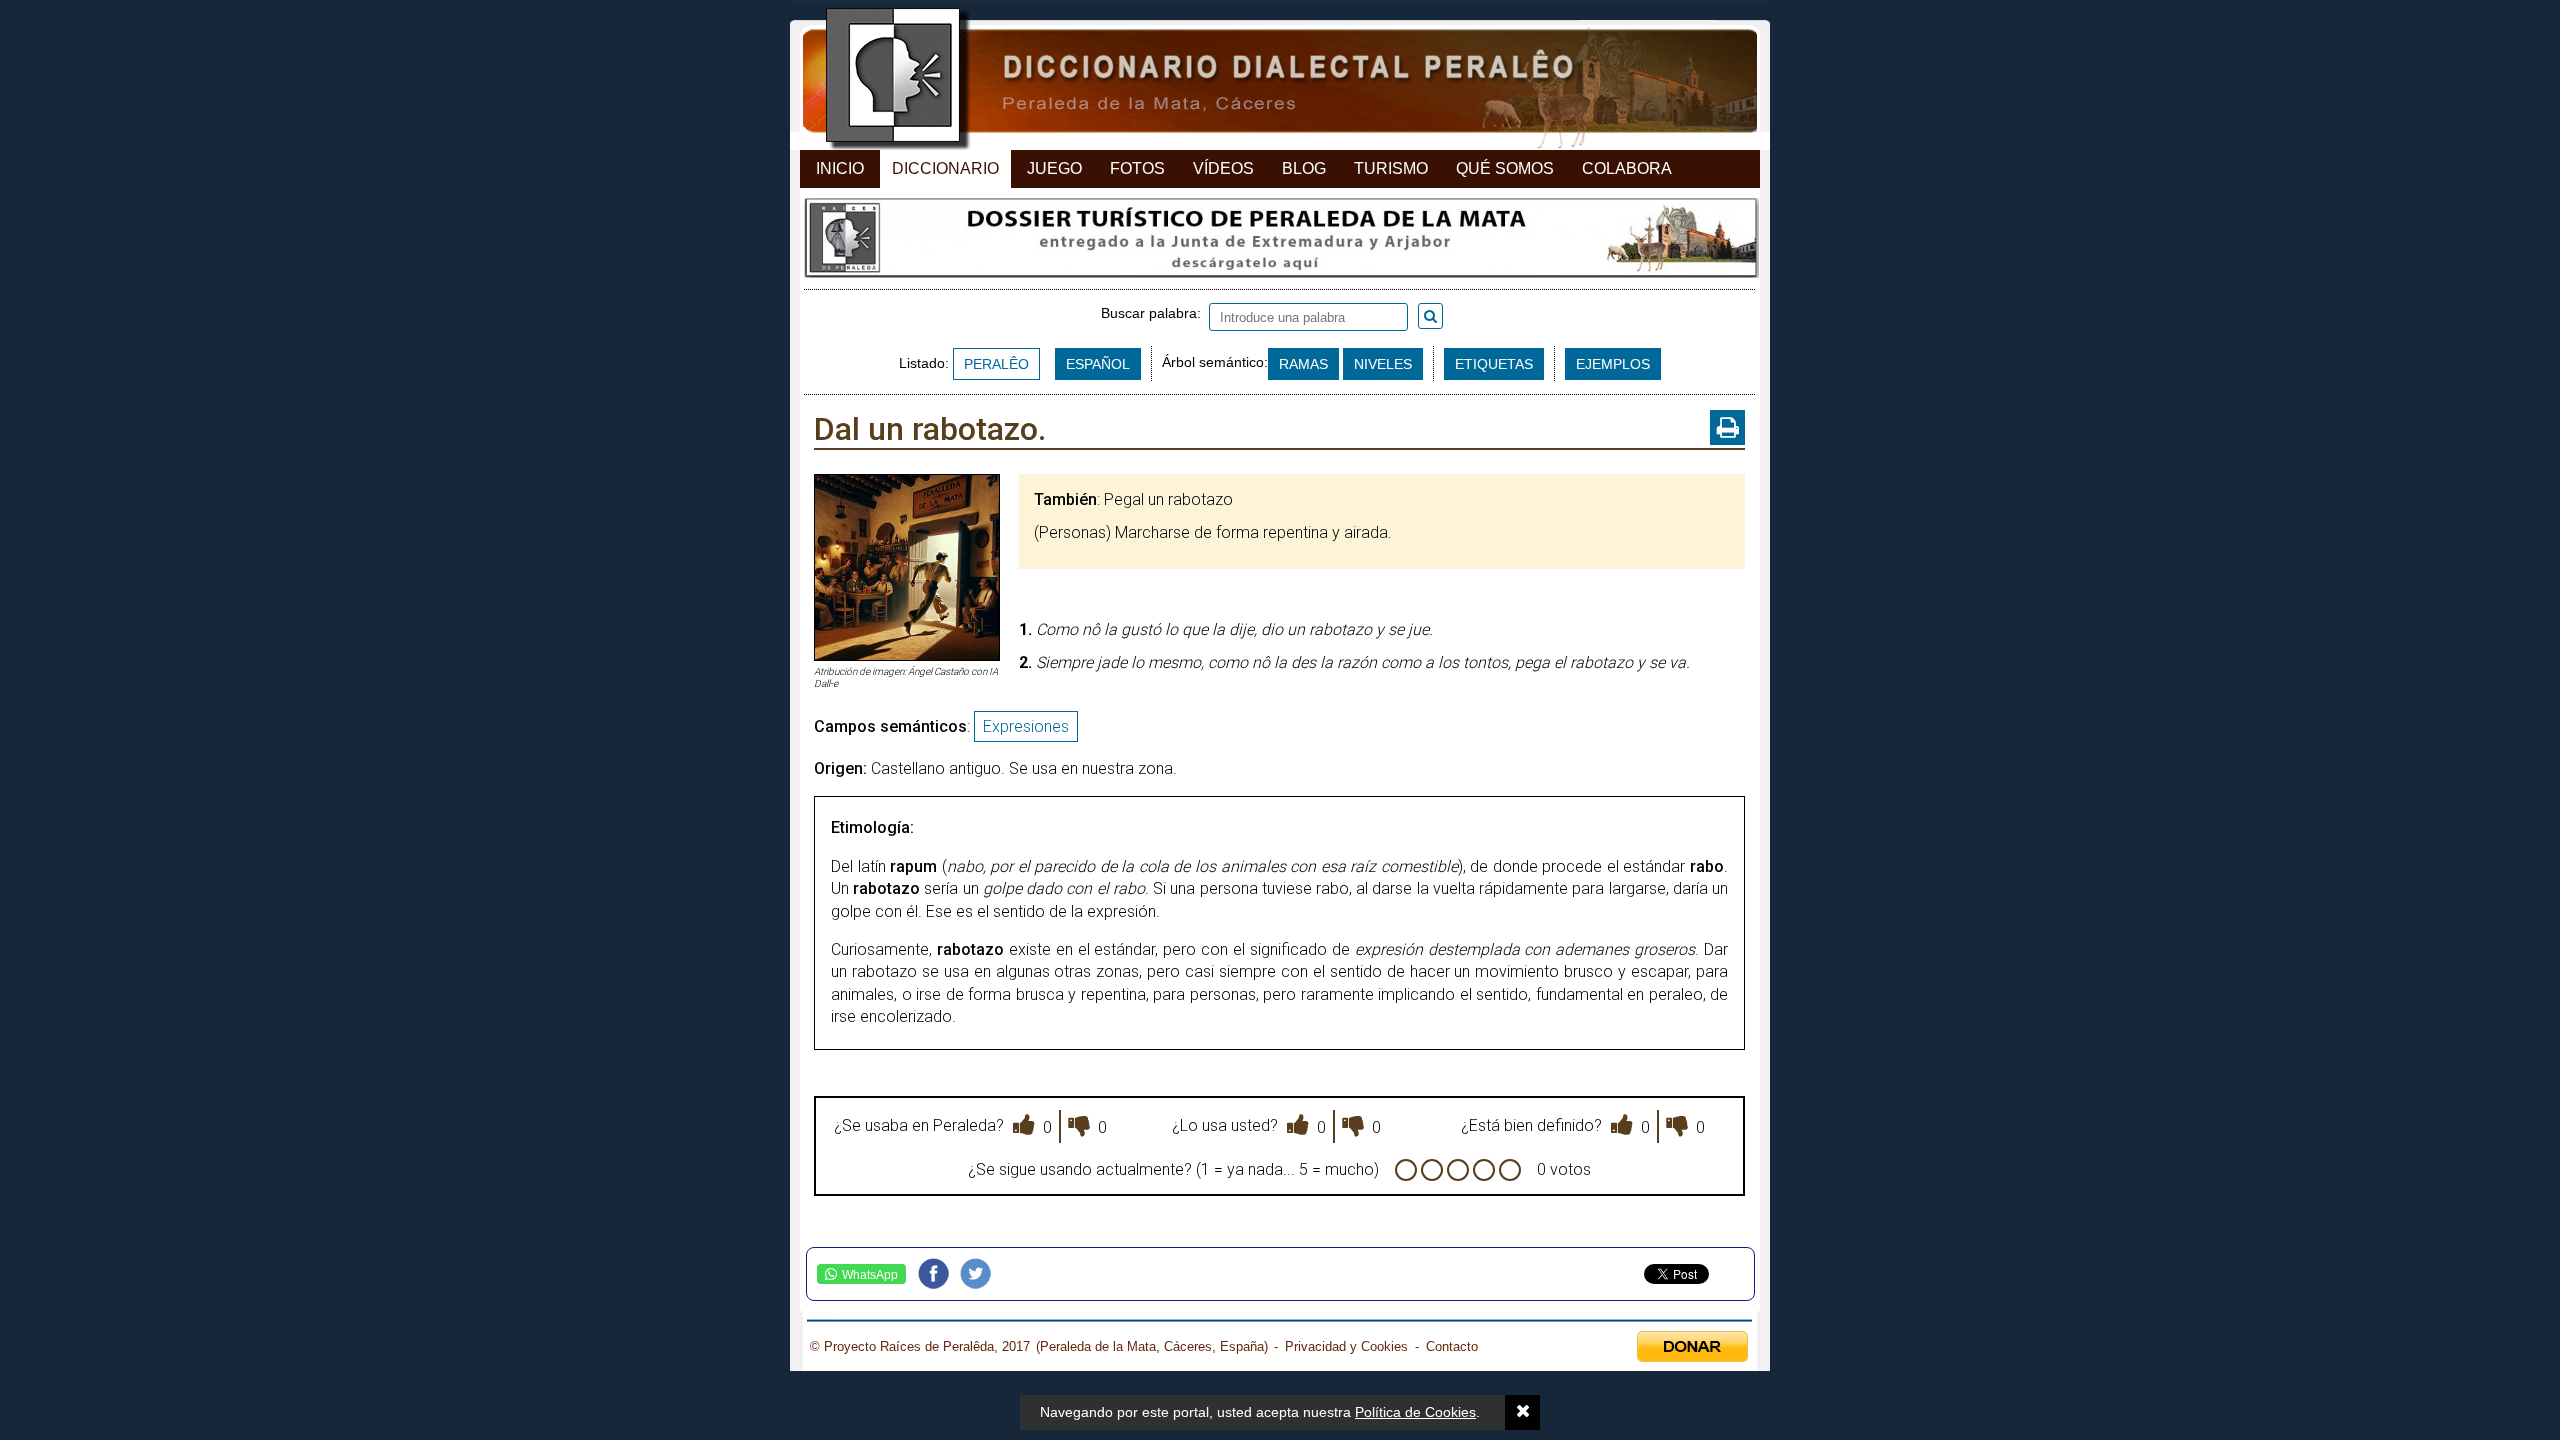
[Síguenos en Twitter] (981, 1274)
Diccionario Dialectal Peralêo (1262, 80)
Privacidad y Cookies (1346, 1346)
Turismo (1391, 168)
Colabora (1627, 168)
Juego (1054, 168)
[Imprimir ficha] (1727, 427)
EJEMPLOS (1613, 364)
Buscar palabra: (1155, 313)
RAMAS (1303, 364)
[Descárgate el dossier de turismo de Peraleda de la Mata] (1279, 243)
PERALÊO (996, 364)
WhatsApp (870, 1275)
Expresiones (1026, 726)
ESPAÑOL (1098, 364)
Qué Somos (1505, 168)
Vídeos (1223, 168)
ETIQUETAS (1494, 364)
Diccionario (945, 168)
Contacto (1452, 1346)
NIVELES (1383, 364)
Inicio (840, 168)
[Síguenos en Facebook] (939, 1274)
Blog (1304, 168)
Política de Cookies (1415, 1412)
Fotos (1137, 168)
